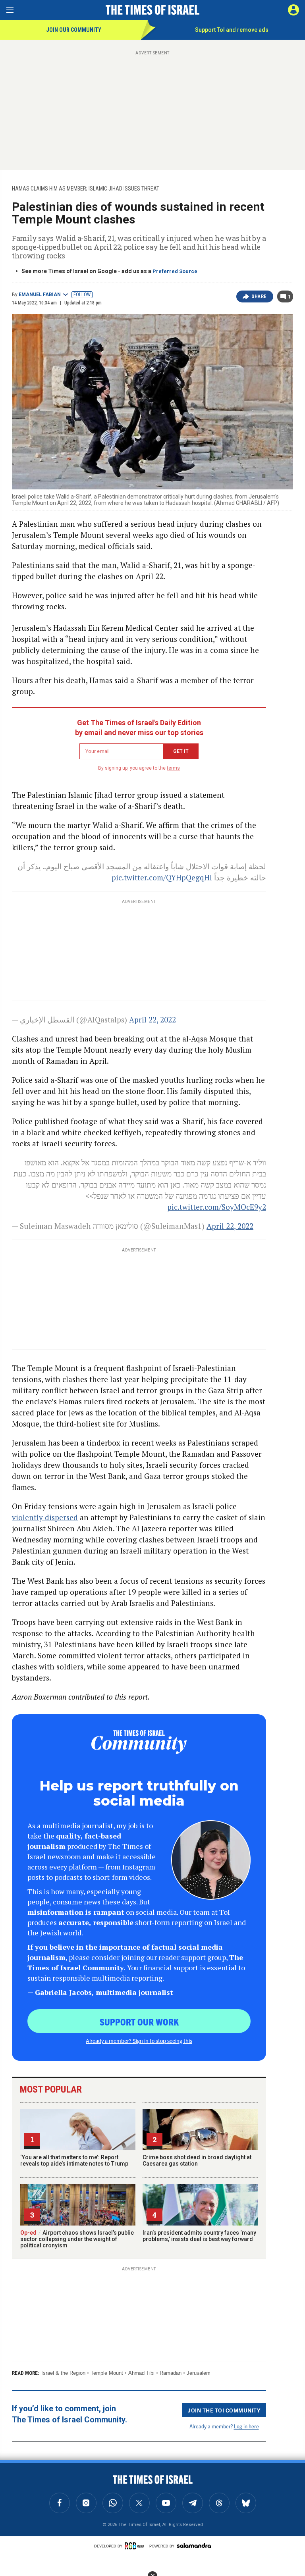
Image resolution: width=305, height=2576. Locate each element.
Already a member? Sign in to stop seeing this (139, 2041)
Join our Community (74, 30)
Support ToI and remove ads (232, 30)
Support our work (139, 2022)
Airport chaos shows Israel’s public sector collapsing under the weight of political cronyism (77, 2239)
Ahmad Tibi (141, 2373)
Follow (82, 295)
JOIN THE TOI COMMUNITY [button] (224, 2410)
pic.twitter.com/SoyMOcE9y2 (217, 1207)
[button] (293, 10)
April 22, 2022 (152, 1019)
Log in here (246, 2426)
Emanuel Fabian (40, 295)
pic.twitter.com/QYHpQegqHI (162, 877)
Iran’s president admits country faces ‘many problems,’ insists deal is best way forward (199, 2236)
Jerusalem (199, 2373)
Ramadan (171, 2373)
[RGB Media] (136, 2546)
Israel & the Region (63, 2373)
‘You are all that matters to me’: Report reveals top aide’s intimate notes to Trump (74, 2160)
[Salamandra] (194, 2545)
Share (259, 296)
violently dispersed (45, 1517)
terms (173, 768)
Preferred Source (175, 271)
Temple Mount (107, 2373)
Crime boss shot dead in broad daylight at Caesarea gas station (197, 2160)
